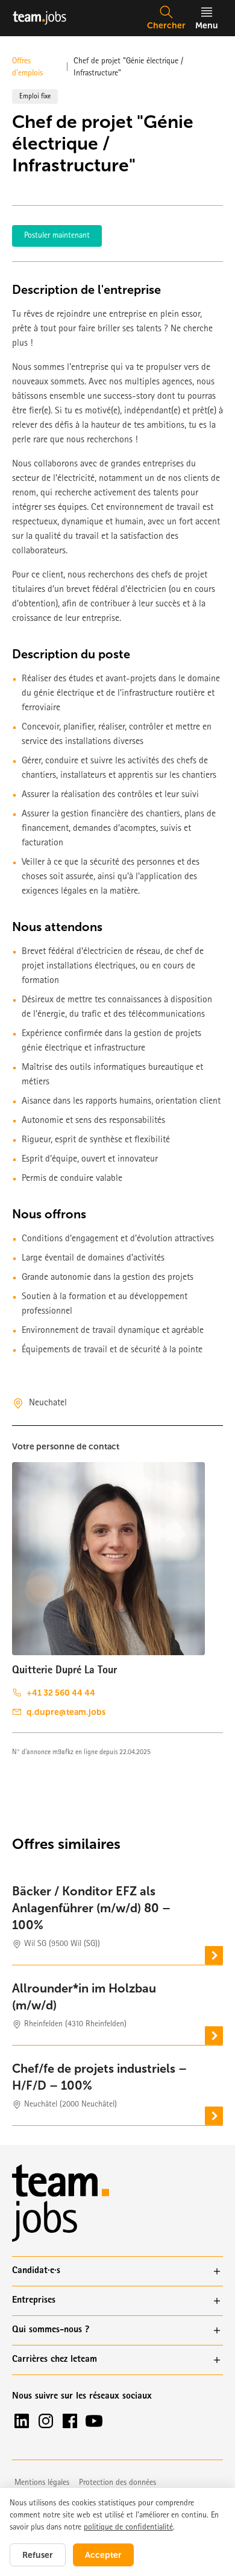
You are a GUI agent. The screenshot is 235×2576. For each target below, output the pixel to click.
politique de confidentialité (128, 2528)
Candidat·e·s (36, 2271)
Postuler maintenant (57, 236)
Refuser (38, 2555)
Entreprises (34, 2301)
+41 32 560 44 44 (61, 1693)
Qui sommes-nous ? (51, 2330)
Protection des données (117, 2483)
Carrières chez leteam (55, 2360)
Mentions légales (42, 2483)
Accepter (103, 2555)
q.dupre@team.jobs (66, 1712)
